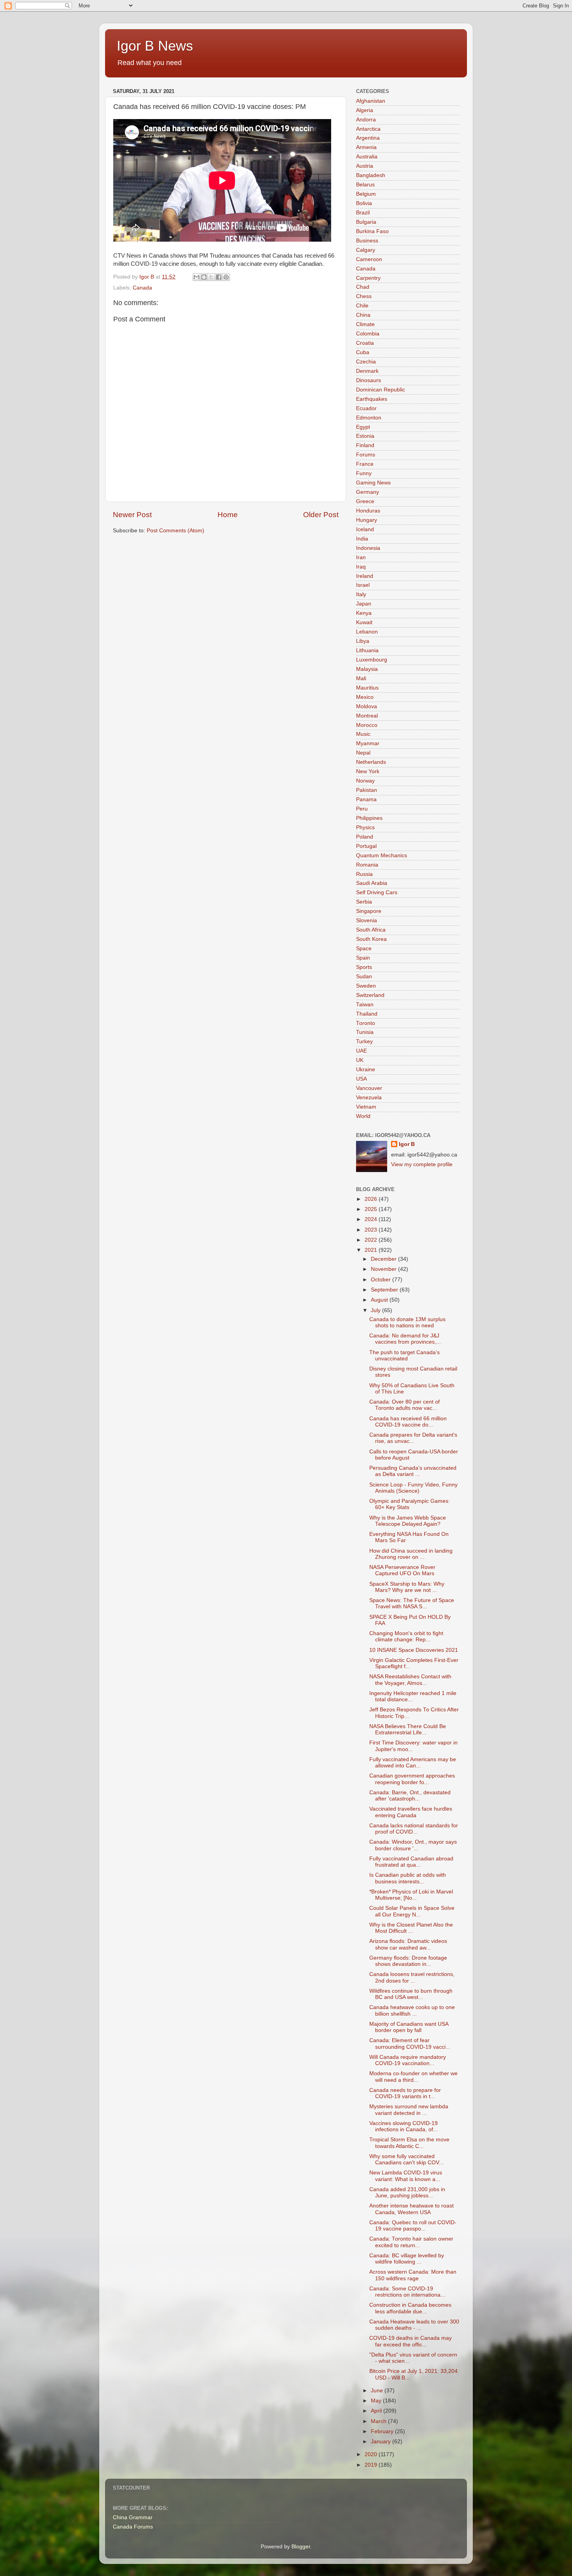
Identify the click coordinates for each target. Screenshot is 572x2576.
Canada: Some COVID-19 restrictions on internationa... (407, 2292)
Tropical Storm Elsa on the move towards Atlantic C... (409, 2143)
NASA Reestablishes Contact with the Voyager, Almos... (410, 1680)
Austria (365, 166)
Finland (365, 445)
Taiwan (365, 1005)
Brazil (363, 213)
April (377, 2411)
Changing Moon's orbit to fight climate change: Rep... (406, 1636)
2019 (372, 2465)
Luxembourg (372, 660)
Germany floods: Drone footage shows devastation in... (408, 1961)
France (365, 464)
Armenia (366, 147)
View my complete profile (422, 1164)
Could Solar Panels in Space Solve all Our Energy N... (412, 1911)
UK (360, 1060)
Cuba (363, 352)
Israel (363, 585)
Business (367, 241)
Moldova (367, 706)
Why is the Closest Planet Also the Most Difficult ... (411, 1928)
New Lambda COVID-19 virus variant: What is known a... (406, 2176)
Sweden (366, 986)
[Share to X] (211, 277)
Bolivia (364, 203)
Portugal (366, 846)
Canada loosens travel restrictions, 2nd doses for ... (412, 1977)
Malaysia (367, 669)
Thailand (367, 1014)
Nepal (363, 753)
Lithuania (367, 650)
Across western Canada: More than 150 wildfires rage (413, 2275)
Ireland (365, 576)
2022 (372, 1240)
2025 (372, 1209)
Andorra (366, 120)
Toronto (366, 1023)
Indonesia (368, 548)
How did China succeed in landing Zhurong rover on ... (411, 1554)
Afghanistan (371, 101)
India (362, 539)
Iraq (361, 567)
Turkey (364, 1041)
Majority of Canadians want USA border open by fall (409, 2027)
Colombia (368, 334)
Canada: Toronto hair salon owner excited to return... (411, 2242)
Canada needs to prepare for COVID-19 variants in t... (405, 2093)
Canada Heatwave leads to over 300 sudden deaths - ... (414, 2325)
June (378, 2391)
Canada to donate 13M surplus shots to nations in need (407, 1322)
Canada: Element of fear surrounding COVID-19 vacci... (410, 2043)
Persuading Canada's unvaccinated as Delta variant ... (413, 1471)
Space (364, 948)
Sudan (364, 977)
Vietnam (366, 1107)
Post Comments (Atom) (175, 531)
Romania (367, 865)
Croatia (365, 343)
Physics (365, 827)
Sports (364, 967)
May (377, 2401)
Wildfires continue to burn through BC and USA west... (411, 1994)
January (382, 2442)
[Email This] (197, 277)
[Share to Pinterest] (226, 277)
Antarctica (368, 129)
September (385, 1290)
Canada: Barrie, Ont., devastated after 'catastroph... (410, 1796)
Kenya (364, 613)
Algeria (365, 110)
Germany (368, 492)
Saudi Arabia (372, 883)
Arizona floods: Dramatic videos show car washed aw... (408, 1944)
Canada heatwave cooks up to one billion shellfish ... (412, 2010)
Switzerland (370, 995)
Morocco (367, 725)
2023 (372, 1230)
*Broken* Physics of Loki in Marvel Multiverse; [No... (411, 1895)
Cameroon (369, 259)
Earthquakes (372, 399)
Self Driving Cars (377, 892)
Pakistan (367, 790)
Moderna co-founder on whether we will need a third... (413, 2077)
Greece (365, 501)
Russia (364, 874)
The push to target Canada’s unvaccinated (404, 1356)
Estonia (365, 436)
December (384, 1259)
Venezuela (369, 1098)
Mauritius (367, 688)
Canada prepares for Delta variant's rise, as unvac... (413, 1438)
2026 (372, 1199)
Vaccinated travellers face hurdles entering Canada (411, 1812)
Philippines (369, 818)
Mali (361, 678)
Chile (362, 306)
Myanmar (368, 743)
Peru (362, 809)
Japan (364, 604)
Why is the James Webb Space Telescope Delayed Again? (408, 1521)
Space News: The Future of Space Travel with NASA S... (412, 1603)
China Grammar (133, 2517)
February (383, 2431)
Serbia (364, 902)
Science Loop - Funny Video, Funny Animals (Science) (413, 1488)
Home (228, 515)
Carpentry (368, 278)
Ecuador (366, 408)
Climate (365, 324)
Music (363, 734)
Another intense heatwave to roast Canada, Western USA (411, 2209)
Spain (363, 958)
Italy (361, 594)
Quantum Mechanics (382, 855)
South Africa (371, 930)
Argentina (368, 138)
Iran (361, 557)
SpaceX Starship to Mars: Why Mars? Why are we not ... (407, 1587)
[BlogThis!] (204, 277)
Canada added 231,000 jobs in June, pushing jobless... (407, 2193)
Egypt (363, 427)
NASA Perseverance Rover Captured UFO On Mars (402, 1570)
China (363, 315)
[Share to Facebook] (219, 277)
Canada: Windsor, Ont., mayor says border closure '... (413, 1845)
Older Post (321, 515)
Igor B (407, 1144)
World (363, 1116)
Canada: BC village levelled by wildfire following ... (407, 2259)
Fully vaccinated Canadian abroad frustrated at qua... (411, 1862)
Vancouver (369, 1088)
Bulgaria (366, 222)
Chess (364, 296)
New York (368, 771)
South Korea (371, 939)
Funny (364, 473)
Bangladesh (371, 175)
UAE (361, 1051)
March (379, 2421)
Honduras (368, 511)
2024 (372, 1219)
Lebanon (367, 632)
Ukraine (366, 1070)
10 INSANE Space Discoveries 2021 (414, 1650)
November (384, 1269)
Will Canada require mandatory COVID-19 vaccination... (408, 2060)
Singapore (369, 911)
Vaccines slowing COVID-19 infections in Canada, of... (404, 2126)
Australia (367, 157)
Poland (365, 837)
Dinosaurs (368, 380)
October (382, 1280)
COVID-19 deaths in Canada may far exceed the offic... (411, 2341)
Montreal (367, 716)
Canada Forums (133, 2527)
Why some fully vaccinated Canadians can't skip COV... (406, 2159)
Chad (363, 287)
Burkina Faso (372, 231)
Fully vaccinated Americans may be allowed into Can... (413, 1763)
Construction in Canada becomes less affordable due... (410, 2308)
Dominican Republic (381, 390)
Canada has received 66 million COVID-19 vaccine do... (408, 1422)
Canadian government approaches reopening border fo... (412, 1779)
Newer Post (132, 515)
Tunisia (365, 1032)
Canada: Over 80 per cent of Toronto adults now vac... (404, 1405)
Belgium (366, 194)
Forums (366, 455)
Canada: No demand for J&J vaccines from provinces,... (405, 1339)
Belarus (365, 185)
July (376, 1310)
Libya (363, 641)
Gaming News (373, 483)
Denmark (367, 371)
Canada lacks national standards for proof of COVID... (414, 1829)
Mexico (365, 697)
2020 (372, 2454)
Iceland (365, 529)
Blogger (301, 2547)
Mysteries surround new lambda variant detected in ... (409, 2110)
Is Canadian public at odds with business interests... (408, 1878)
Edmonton (369, 418)
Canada (142, 288)
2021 (372, 1250)
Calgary (366, 250)
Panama (366, 799)
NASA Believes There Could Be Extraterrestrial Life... (408, 1729)
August (380, 1300)
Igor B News (155, 46)
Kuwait (364, 622)
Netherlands (371, 762)
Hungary (367, 520)
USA (361, 1079)
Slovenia (367, 920)
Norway (365, 781)
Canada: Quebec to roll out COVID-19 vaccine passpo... (413, 2226)
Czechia (366, 362)
